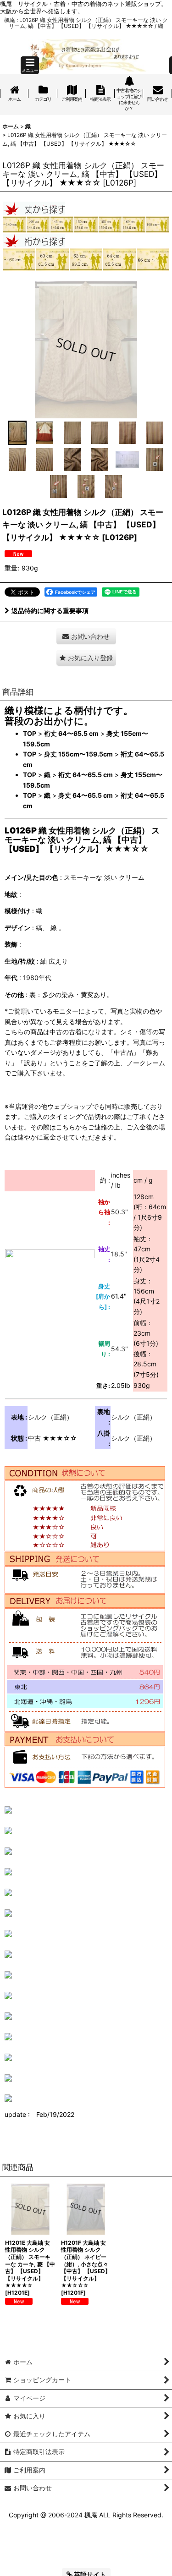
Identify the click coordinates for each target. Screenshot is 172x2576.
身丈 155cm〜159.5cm (78, 754)
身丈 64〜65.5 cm (86, 795)
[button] (30, 65)
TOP (30, 733)
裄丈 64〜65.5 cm (71, 733)
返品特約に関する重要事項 (50, 611)
